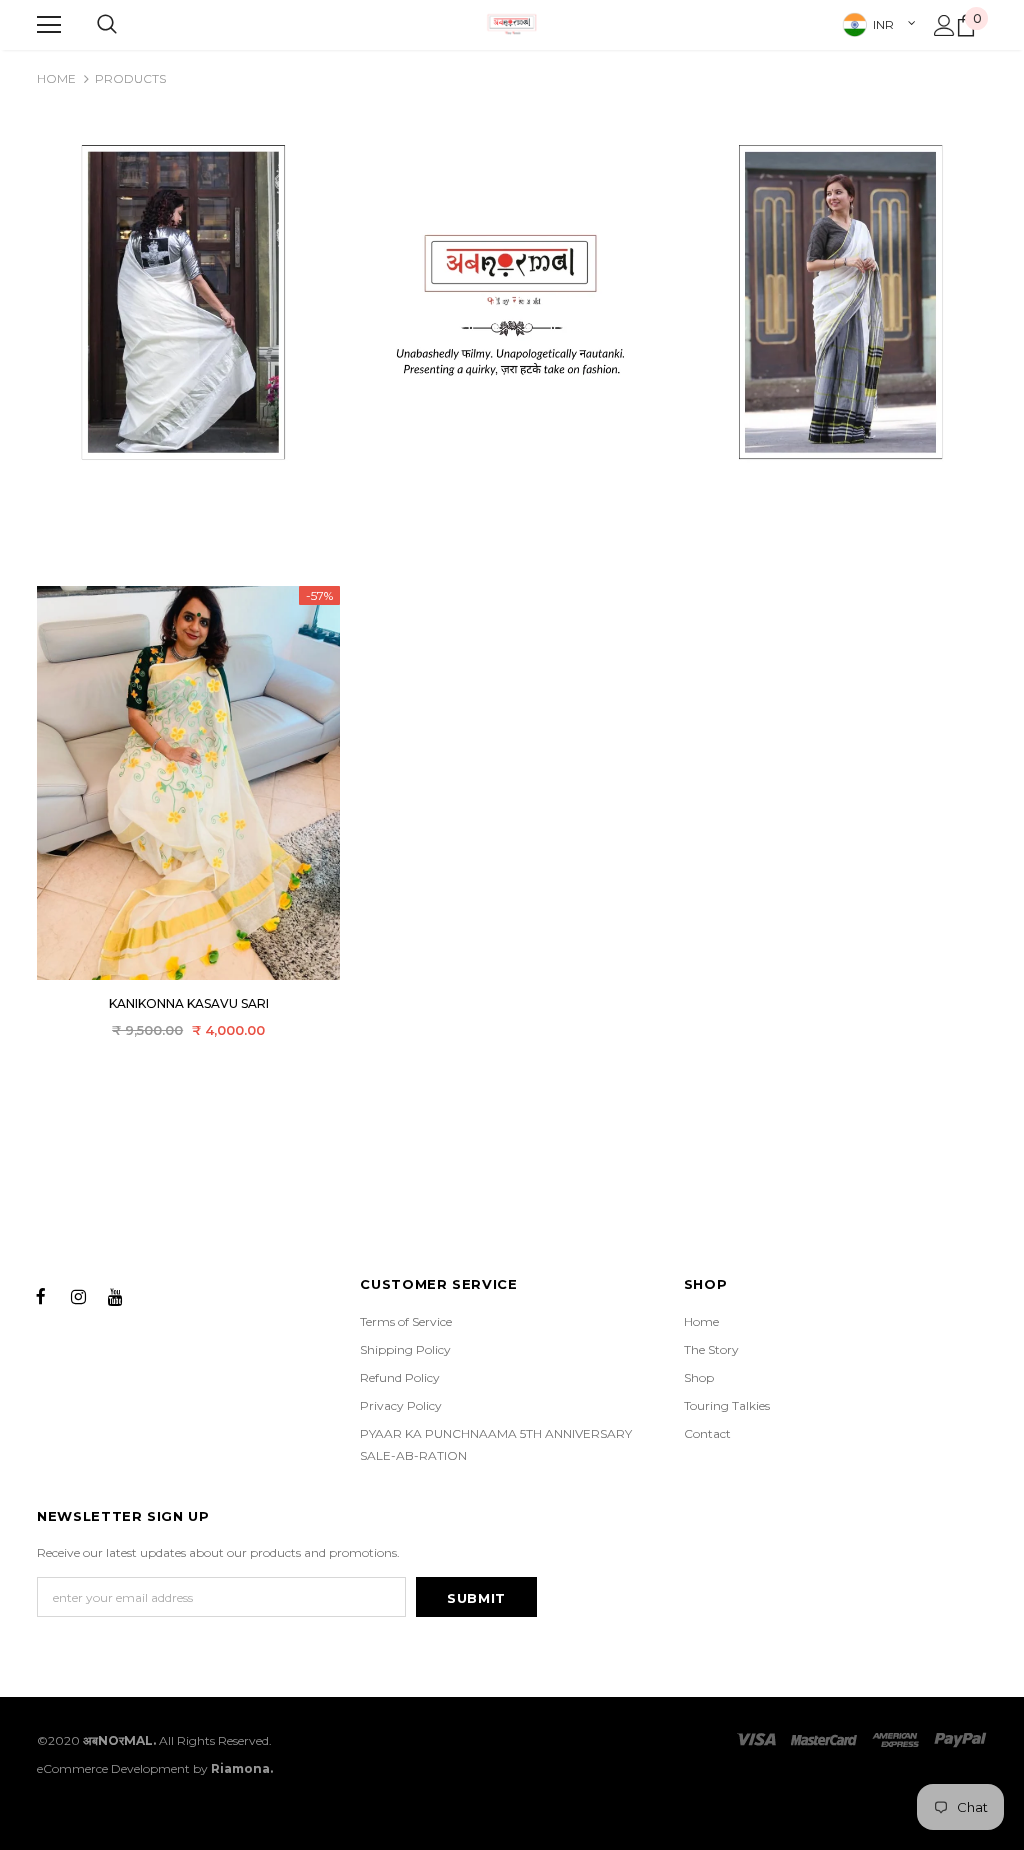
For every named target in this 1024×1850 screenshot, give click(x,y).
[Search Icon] (107, 25)
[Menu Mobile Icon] (49, 25)
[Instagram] (78, 1295)
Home (56, 78)
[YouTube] (115, 1295)
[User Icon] (944, 25)
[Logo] (512, 24)
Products (130, 78)
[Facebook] (41, 1295)
